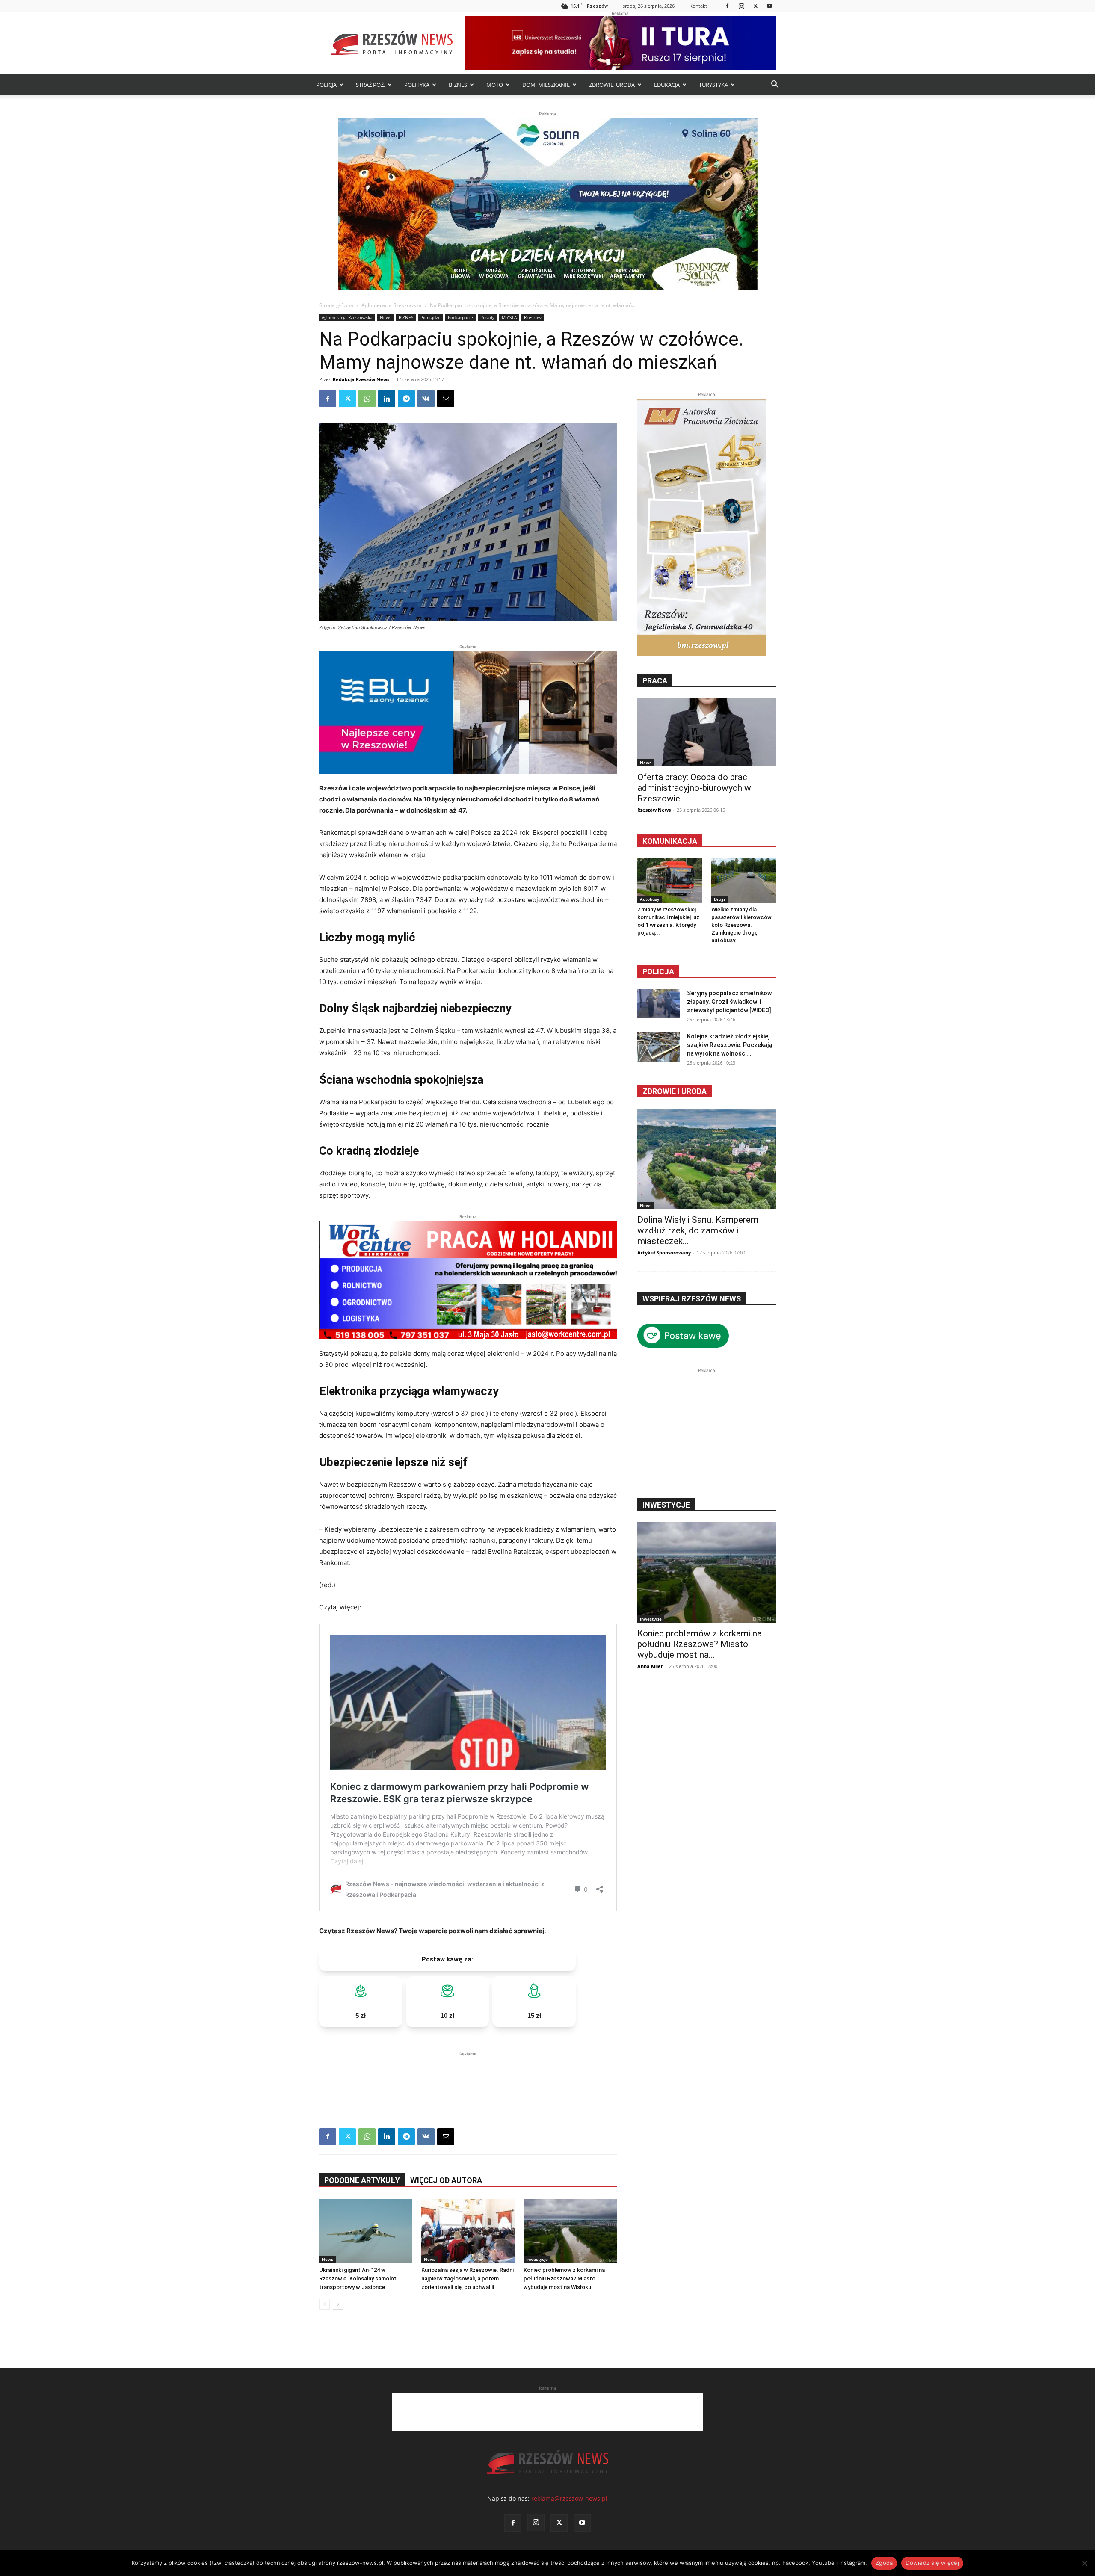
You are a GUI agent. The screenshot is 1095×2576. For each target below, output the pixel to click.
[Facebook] (727, 6)
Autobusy (650, 899)
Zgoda (884, 2563)
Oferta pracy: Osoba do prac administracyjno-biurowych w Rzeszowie (694, 788)
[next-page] (338, 2304)
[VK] (426, 399)
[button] (775, 85)
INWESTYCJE (666, 1505)
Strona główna (336, 305)
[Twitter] (755, 6)
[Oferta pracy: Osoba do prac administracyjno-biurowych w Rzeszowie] (707, 732)
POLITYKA (417, 85)
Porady (487, 317)
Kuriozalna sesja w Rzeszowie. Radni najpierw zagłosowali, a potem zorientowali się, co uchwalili (468, 2279)
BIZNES (458, 85)
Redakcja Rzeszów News (361, 379)
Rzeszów (533, 317)
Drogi (719, 899)
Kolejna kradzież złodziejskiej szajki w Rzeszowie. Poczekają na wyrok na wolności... (730, 1045)
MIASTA (509, 317)
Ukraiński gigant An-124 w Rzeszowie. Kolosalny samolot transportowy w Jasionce (358, 2279)
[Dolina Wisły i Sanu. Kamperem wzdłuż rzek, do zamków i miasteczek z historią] (707, 1159)
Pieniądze (431, 317)
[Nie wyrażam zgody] (1084, 2563)
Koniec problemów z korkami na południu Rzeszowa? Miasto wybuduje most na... (700, 1644)
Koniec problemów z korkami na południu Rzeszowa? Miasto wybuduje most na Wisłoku (564, 2279)
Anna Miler (650, 1666)
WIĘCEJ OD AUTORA (446, 2180)
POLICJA (326, 85)
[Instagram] (741, 6)
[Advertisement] (468, 2071)
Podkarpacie (460, 317)
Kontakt (698, 6)
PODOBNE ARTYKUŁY (362, 2180)
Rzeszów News (654, 810)
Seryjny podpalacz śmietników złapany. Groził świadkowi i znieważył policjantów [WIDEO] (729, 1002)
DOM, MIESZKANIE (546, 85)
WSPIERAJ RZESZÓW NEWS (692, 1299)
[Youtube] (769, 6)
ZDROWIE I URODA (675, 1091)
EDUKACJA (667, 85)
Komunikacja (670, 841)
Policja (658, 972)
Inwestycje (537, 2259)
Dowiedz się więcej (932, 2563)
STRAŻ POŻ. (370, 85)
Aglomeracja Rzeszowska (392, 305)
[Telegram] (406, 399)
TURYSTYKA (713, 85)
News (386, 317)
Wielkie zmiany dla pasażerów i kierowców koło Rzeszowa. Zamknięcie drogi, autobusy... (741, 925)
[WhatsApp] (367, 399)
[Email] (446, 399)
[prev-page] (324, 2304)
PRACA (655, 681)
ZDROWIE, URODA (612, 85)
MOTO (495, 85)
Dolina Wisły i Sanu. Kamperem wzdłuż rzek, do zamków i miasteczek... (698, 1230)
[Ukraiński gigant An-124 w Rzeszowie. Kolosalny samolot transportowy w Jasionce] (366, 2231)
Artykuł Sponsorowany (664, 1253)
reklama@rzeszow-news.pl (569, 2498)
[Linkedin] (387, 399)
